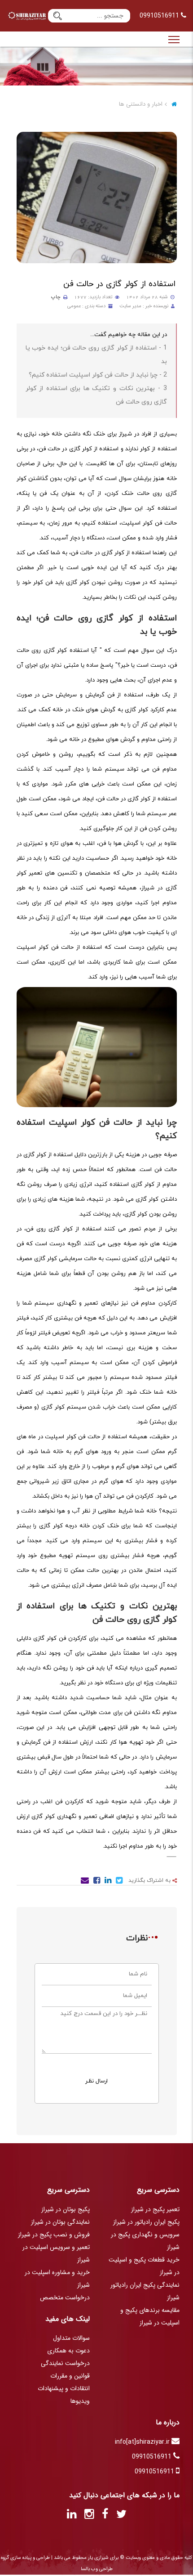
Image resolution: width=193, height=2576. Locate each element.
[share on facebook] (96, 1882)
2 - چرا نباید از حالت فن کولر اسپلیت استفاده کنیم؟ (98, 375)
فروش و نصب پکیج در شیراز (54, 2235)
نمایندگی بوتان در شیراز (60, 2222)
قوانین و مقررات (70, 2376)
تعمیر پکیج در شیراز (155, 2209)
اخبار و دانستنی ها (141, 104)
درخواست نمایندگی (65, 2363)
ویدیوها (80, 2401)
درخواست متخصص (65, 2298)
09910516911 (160, 16)
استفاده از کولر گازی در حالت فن (119, 284)
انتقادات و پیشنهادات (64, 2388)
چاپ (56, 297)
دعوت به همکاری (68, 2351)
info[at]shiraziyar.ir (143, 2442)
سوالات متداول (71, 2338)
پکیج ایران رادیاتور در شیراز (146, 2222)
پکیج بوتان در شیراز (66, 2209)
